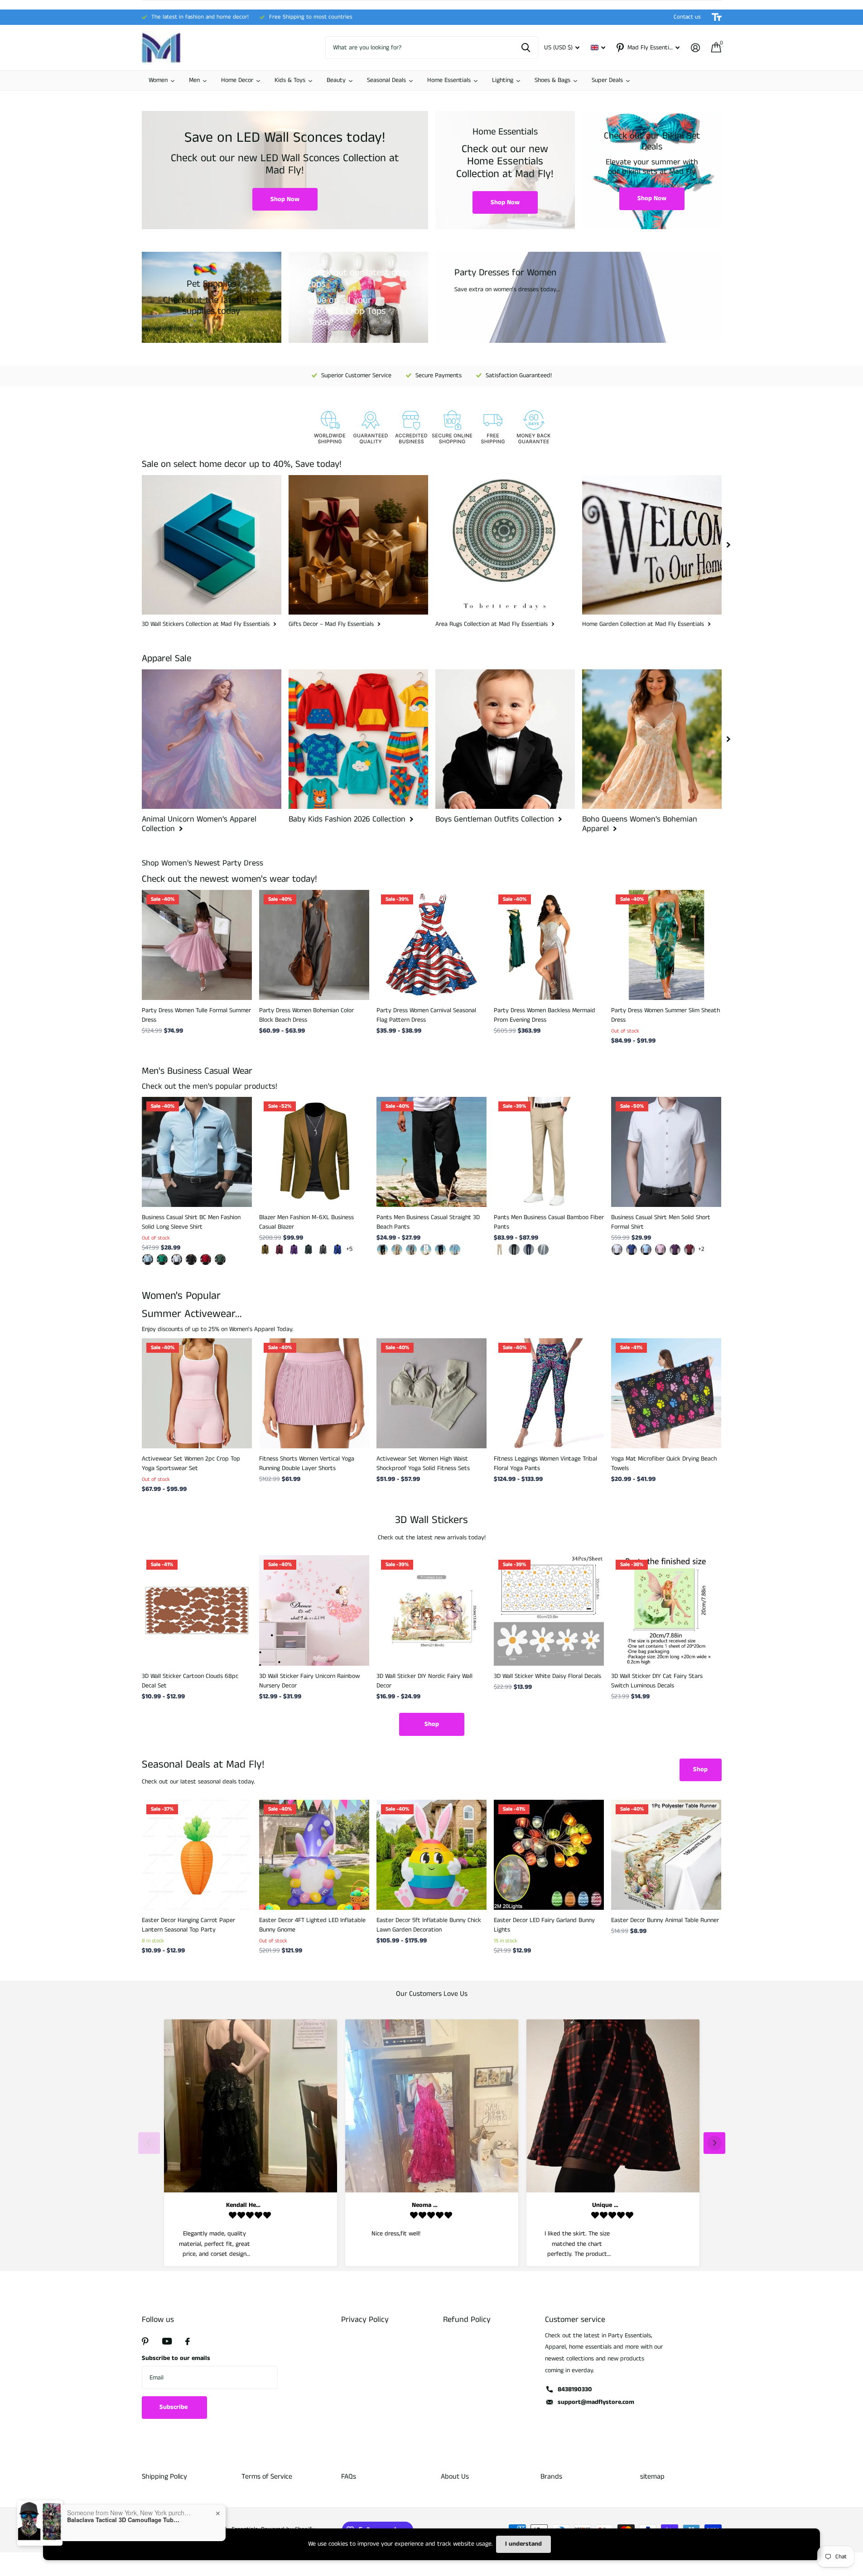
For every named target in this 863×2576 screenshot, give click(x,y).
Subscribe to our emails (176, 2358)
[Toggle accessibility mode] (717, 17)
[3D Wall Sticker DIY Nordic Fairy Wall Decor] (431, 1610)
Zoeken (526, 48)
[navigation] (728, 545)
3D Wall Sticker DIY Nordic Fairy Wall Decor (424, 1681)
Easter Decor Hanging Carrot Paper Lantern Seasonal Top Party (188, 1925)
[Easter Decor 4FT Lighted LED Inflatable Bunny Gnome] (314, 1855)
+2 (701, 1249)
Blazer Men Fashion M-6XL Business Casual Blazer (306, 1222)
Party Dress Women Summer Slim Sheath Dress (665, 1015)
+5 (349, 1249)
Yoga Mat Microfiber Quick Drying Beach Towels (664, 1463)
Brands (551, 2477)
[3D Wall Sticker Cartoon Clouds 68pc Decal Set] (197, 1610)
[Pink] (661, 1250)
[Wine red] (280, 1250)
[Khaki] (265, 1250)
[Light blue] (646, 1250)
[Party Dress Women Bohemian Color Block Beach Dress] (314, 945)
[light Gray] (543, 1250)
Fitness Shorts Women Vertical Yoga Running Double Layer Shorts (307, 1463)
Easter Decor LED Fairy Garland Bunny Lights (544, 1925)
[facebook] (188, 2341)
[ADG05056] (191, 1259)
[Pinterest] (145, 2341)
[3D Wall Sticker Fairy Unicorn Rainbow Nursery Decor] (314, 1610)
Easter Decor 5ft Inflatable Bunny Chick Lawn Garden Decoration (429, 1925)
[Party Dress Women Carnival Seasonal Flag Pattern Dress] (431, 945)
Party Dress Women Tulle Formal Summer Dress (196, 1015)
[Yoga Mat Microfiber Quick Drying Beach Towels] (666, 1393)
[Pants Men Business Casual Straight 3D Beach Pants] (431, 1152)
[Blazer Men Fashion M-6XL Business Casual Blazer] (314, 1152)
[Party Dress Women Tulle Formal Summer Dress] (197, 945)
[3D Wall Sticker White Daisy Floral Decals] (549, 1610)
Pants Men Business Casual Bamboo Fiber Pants (549, 1222)
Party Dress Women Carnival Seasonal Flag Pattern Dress (426, 1015)
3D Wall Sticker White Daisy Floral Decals (547, 1676)
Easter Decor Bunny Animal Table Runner (665, 1920)
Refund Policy (467, 2320)
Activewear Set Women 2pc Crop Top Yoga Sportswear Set (191, 1463)
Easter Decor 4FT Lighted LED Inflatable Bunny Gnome (312, 1925)
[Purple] (294, 1250)
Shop (432, 1724)
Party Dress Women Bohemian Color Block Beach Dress (306, 1015)
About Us (455, 2477)
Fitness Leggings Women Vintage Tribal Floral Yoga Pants (545, 1463)
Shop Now (285, 199)
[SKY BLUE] (455, 1250)
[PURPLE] (675, 1250)
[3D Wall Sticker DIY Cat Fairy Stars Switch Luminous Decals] (666, 1610)
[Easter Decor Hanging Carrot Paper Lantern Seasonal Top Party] (197, 1855)
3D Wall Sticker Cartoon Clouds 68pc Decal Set (190, 1681)
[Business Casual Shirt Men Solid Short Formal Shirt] (666, 1152)
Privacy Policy (365, 2320)
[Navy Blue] (529, 1250)
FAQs (349, 2477)
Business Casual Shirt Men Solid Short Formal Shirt (661, 1222)
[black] (382, 1250)
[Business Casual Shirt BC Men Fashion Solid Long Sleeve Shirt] (197, 1152)
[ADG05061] (148, 1259)
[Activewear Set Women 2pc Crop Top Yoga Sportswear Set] (197, 1393)
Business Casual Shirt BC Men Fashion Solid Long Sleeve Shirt (191, 1222)
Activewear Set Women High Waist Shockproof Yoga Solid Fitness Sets (423, 1463)
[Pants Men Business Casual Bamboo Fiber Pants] (549, 1152)
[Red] (689, 1250)
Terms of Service (267, 2477)
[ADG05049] (220, 1259)
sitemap (652, 2477)
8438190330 (575, 2389)
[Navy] (440, 1250)
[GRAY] (411, 1250)
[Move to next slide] (714, 2143)
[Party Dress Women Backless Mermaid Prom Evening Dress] (549, 945)
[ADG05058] (162, 1259)
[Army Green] (309, 1250)
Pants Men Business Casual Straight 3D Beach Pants (428, 1222)
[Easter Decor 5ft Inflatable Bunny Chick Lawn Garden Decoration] (431, 1855)
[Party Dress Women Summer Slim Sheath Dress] (666, 945)
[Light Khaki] (397, 1250)
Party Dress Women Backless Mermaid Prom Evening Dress (545, 1015)
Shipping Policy (164, 2477)
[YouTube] (167, 2341)
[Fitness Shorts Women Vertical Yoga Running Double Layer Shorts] (314, 1393)
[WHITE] (426, 1250)
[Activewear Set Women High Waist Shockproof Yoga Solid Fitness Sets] (431, 1393)
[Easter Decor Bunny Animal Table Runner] (666, 1855)
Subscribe (174, 2407)
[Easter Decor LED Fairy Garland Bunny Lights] (549, 1855)
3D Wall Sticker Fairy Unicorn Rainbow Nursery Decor (309, 1681)
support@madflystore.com (596, 2402)
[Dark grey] (323, 1250)
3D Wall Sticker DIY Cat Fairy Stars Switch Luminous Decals (657, 1681)
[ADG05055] (177, 1259)
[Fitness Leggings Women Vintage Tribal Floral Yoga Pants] (549, 1393)
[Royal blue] (337, 1250)
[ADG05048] (206, 1259)
